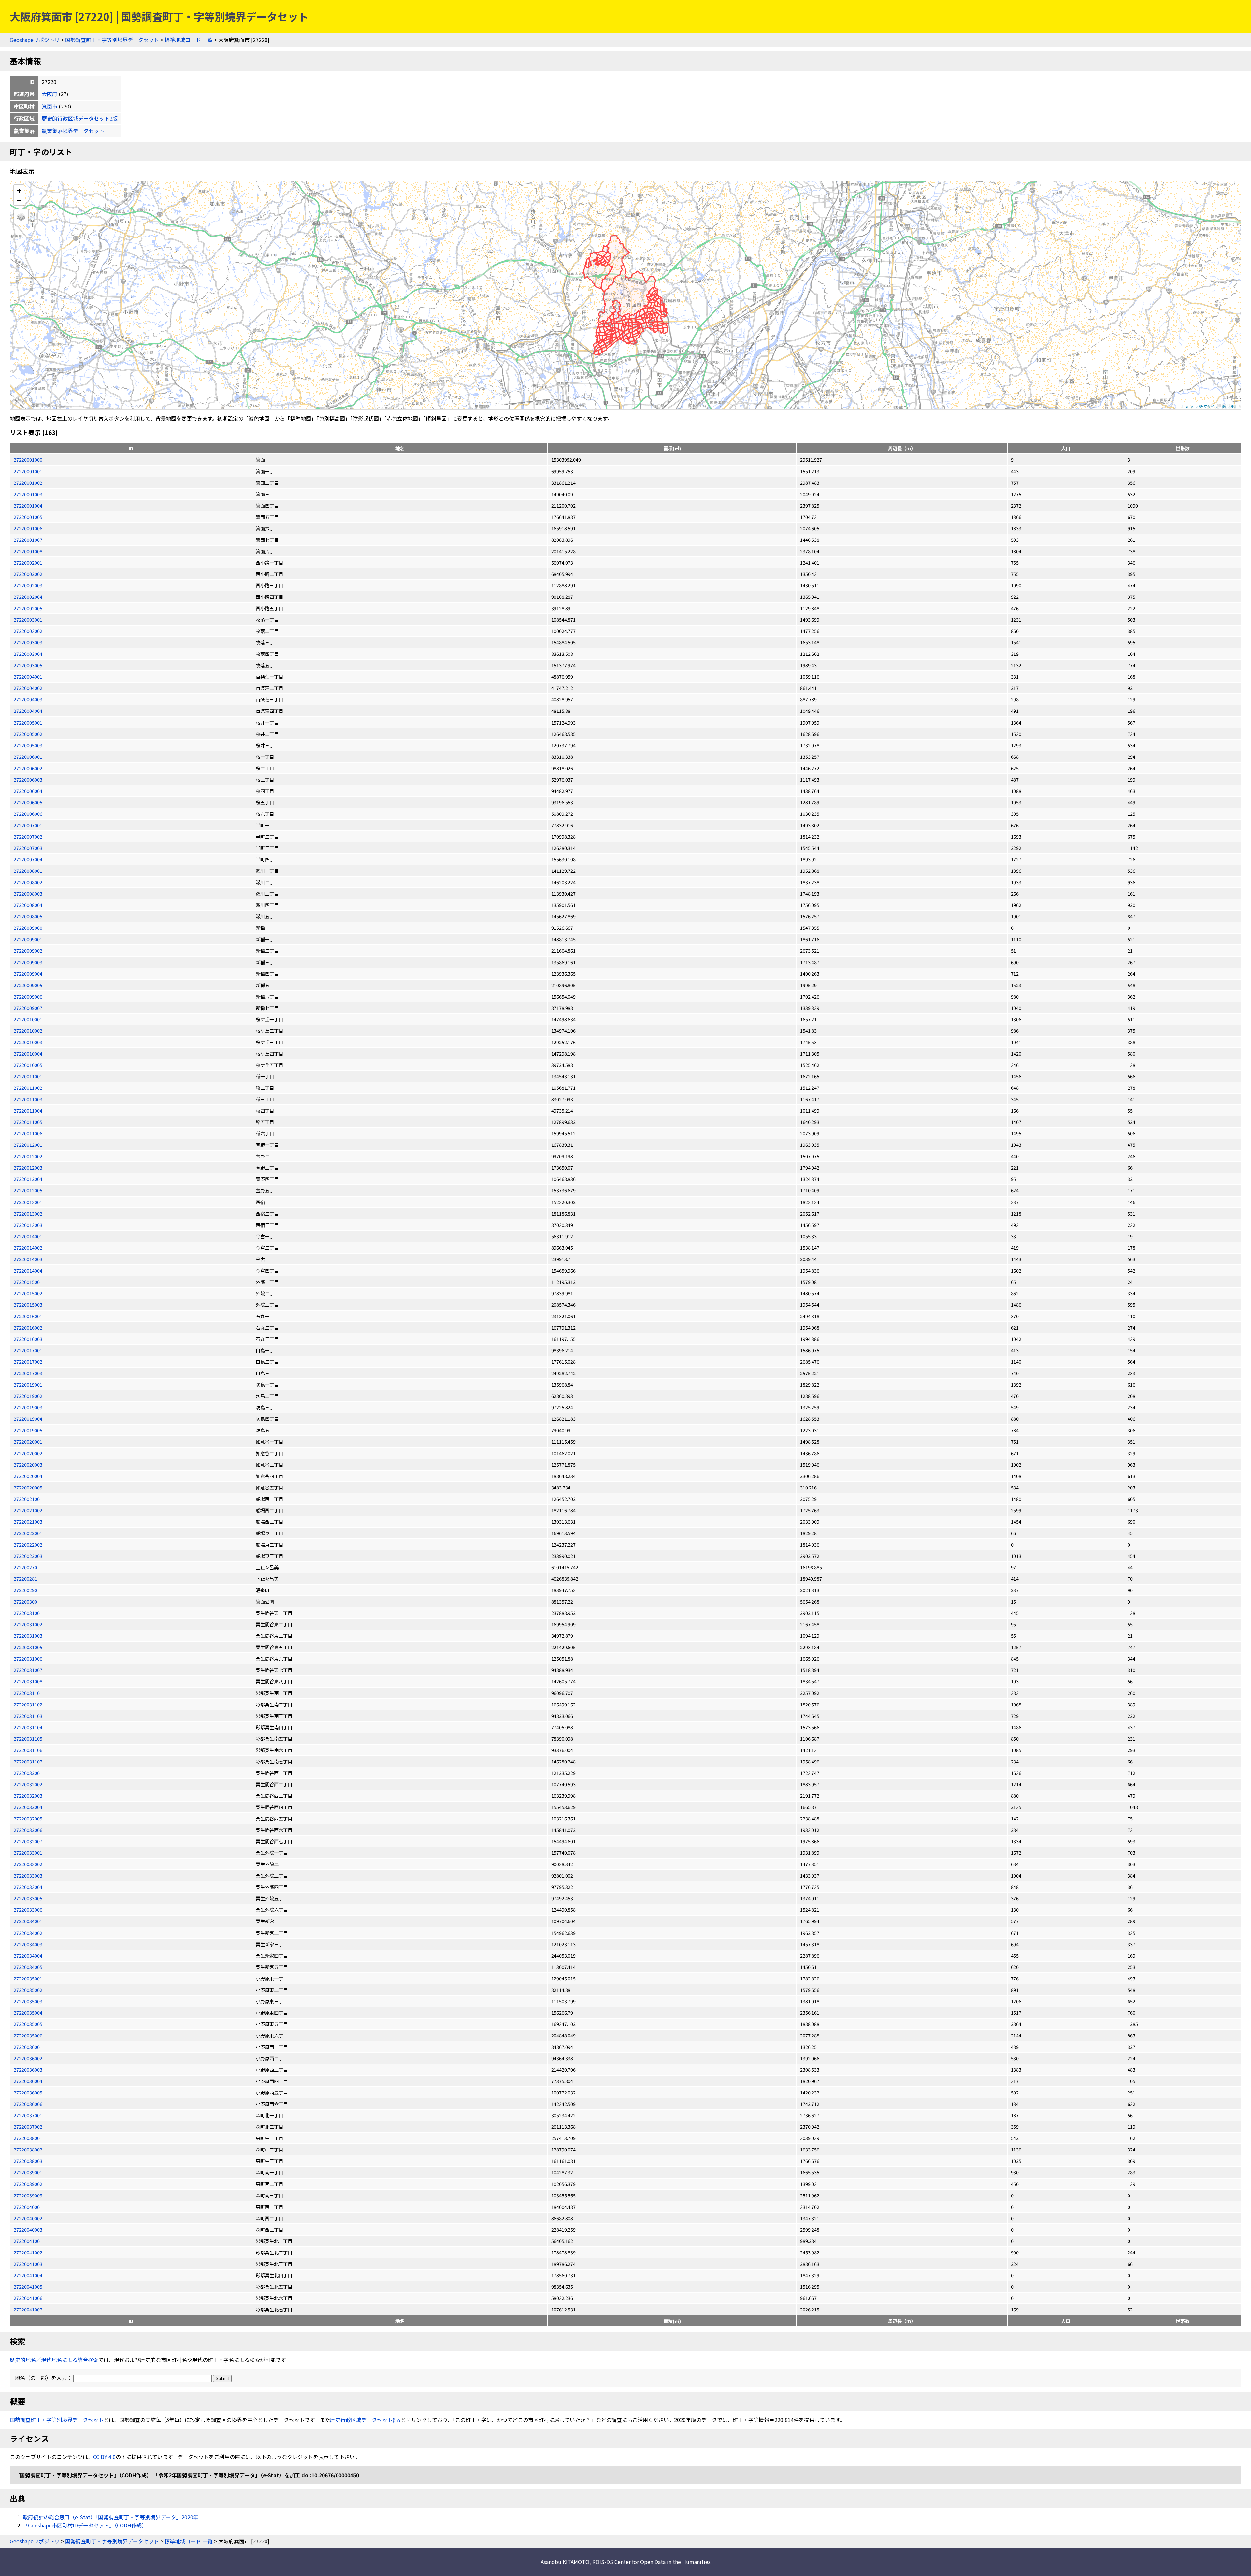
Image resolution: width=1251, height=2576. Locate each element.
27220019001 (28, 1384)
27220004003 (28, 699)
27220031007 (28, 1670)
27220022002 (28, 1544)
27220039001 (28, 2172)
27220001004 (28, 505)
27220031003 (28, 1636)
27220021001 (28, 1499)
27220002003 (28, 585)
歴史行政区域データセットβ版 (365, 2420)
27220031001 (28, 1613)
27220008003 (28, 893)
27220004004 (28, 711)
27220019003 (28, 1407)
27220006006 (28, 814)
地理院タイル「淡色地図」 (1218, 406)
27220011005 (28, 1122)
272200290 (25, 1590)
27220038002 (28, 2149)
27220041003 (28, 2264)
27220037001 (28, 2115)
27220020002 (28, 1453)
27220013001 (28, 1202)
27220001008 (28, 551)
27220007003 (28, 848)
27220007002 (28, 836)
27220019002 (28, 1396)
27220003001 (28, 619)
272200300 (25, 1601)
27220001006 (28, 528)
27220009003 (28, 962)
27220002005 (28, 608)
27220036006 (28, 2104)
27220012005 (28, 1190)
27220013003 (28, 1225)
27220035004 (28, 2013)
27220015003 (28, 1305)
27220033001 (28, 1853)
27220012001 (28, 1145)
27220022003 (28, 1556)
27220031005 (28, 1647)
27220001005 (28, 517)
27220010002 (28, 1031)
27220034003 (28, 1944)
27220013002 (28, 1213)
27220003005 (28, 665)
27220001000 (28, 460)
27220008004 (28, 905)
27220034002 (28, 1933)
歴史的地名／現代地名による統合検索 (54, 2360)
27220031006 (28, 1658)
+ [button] (19, 190)
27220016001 (28, 1316)
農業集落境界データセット (73, 131)
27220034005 (28, 1967)
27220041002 (28, 2252)
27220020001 (28, 1441)
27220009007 (28, 1008)
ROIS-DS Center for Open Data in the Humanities (651, 2562)
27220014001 (28, 1236)
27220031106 (28, 1750)
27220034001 (28, 1921)
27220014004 (28, 1270)
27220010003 (28, 1042)
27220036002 (28, 2058)
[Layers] (21, 217)
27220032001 (28, 1773)
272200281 (25, 1579)
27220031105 (28, 1739)
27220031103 (28, 1716)
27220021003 (28, 1522)
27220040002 (28, 2218)
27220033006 (28, 1910)
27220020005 (28, 1487)
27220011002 (28, 1088)
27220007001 (28, 825)
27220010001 (28, 1019)
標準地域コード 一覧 (189, 40)
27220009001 (28, 939)
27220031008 (28, 1681)
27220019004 (28, 1419)
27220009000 (28, 928)
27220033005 (28, 1898)
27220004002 (28, 688)
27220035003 (28, 2001)
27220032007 (28, 1841)
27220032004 (28, 1807)
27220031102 (28, 1704)
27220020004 (28, 1476)
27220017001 (28, 1350)
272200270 (25, 1567)
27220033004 (28, 1887)
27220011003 (28, 1099)
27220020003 (28, 1465)
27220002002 (28, 574)
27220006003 (28, 779)
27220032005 (28, 1818)
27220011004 (28, 1110)
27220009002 (28, 950)
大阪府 (50, 94)
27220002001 (28, 562)
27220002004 (28, 597)
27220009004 (28, 974)
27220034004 (28, 1956)
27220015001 (28, 1282)
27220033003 (28, 1875)
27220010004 (28, 1053)
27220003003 (28, 642)
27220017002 (28, 1362)
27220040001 (28, 2207)
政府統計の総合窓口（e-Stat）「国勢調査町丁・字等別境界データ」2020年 (111, 2517)
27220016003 (28, 1339)
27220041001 (28, 2241)
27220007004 (28, 859)
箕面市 (50, 106)
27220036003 (28, 2070)
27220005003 (28, 745)
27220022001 (28, 1533)
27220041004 (28, 2275)
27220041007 (28, 2309)
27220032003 (28, 1796)
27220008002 (28, 882)
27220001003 (28, 494)
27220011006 (28, 1133)
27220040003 (28, 2230)
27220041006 (28, 2298)
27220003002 (28, 631)
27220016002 (28, 1327)
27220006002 (28, 768)
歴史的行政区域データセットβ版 (80, 118)
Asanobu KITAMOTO (565, 2562)
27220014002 (28, 1248)
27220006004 (28, 791)
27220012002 (28, 1156)
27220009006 (28, 996)
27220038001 (28, 2138)
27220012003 (28, 1167)
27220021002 (28, 1510)
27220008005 (28, 916)
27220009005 (28, 985)
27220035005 (28, 2024)
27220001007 (28, 540)
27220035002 (28, 1990)
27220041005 (28, 2287)
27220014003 (28, 1259)
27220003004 (28, 654)
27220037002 (28, 2127)
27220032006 (28, 1830)
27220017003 (28, 1373)
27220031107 (28, 1761)
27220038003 (28, 2161)
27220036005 (28, 2092)
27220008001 (28, 871)
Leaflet (1188, 406)
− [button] (19, 200)
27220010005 (28, 1065)
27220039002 (28, 2184)
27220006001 (28, 757)
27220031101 (28, 1693)
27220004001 (28, 676)
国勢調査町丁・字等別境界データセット (112, 40)
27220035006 (28, 2035)
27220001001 (28, 471)
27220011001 (28, 1076)
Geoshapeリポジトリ (35, 40)
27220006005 (28, 802)
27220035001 (28, 1978)
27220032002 (28, 1784)
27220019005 (28, 1430)
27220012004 (28, 1179)
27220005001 (28, 722)
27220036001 (28, 2047)
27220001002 (28, 483)
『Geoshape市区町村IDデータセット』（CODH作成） (85, 2525)
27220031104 (28, 1727)
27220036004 (28, 2081)
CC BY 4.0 (104, 2457)
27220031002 (28, 1624)
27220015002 (28, 1293)
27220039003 (28, 2195)
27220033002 (28, 1864)
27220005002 (28, 734)
